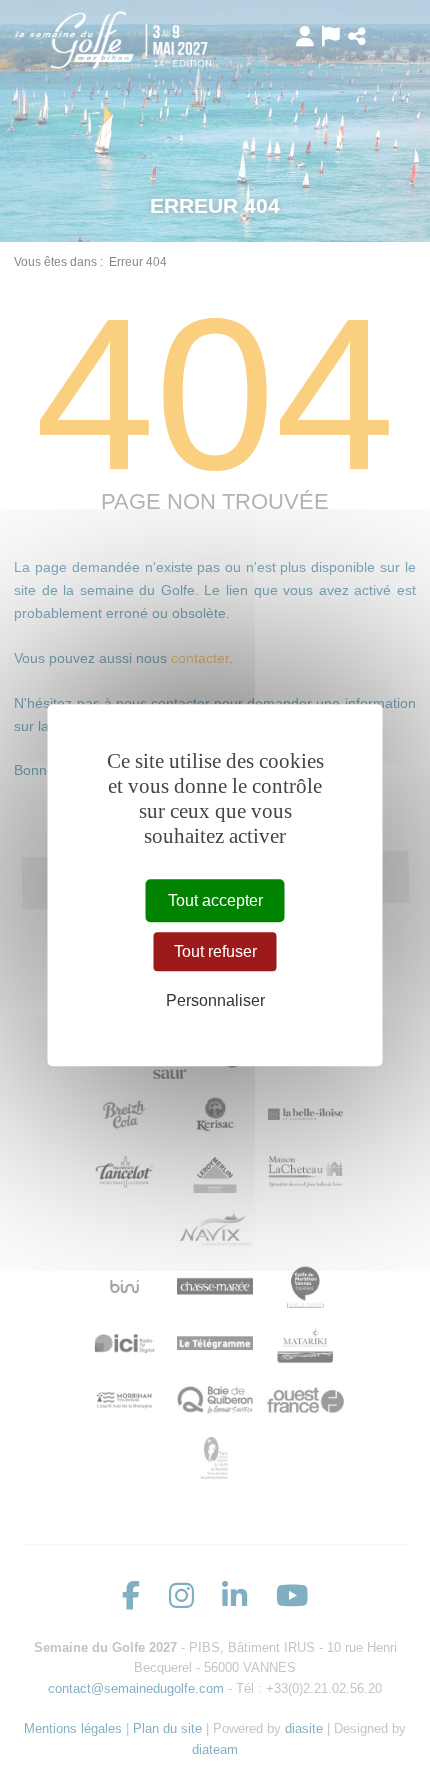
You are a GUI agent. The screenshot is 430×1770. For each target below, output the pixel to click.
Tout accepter (215, 900)
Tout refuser (215, 951)
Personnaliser (215, 1001)
